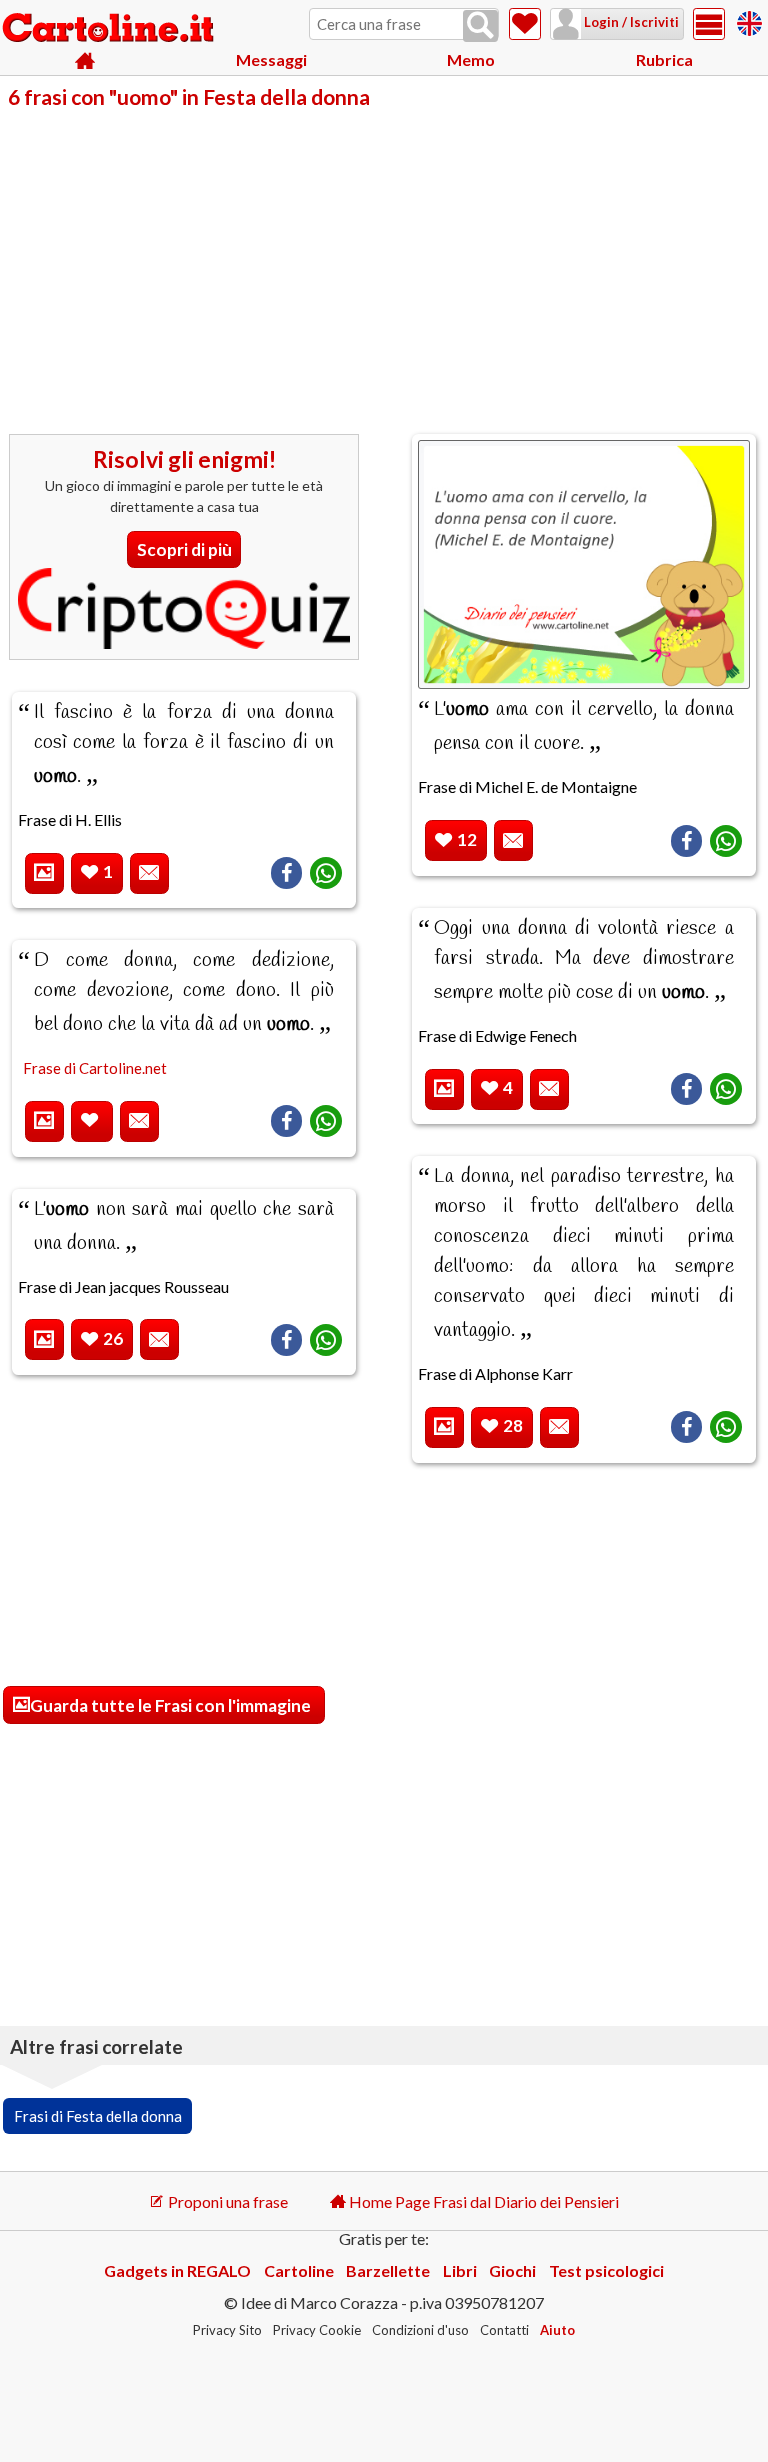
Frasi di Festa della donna (98, 2116)
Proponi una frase (226, 2201)
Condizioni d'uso (420, 2330)
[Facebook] (286, 873)
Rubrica (664, 59)
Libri (460, 2270)
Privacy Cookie (317, 2330)
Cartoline (299, 2270)
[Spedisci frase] (149, 873)
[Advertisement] (384, 258)
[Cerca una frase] (480, 26)
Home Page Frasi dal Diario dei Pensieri (482, 2201)
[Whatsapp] (326, 873)
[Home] (85, 60)
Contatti (504, 2330)
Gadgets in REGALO (177, 2270)
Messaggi (271, 59)
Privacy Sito (227, 2330)
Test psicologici (606, 2270)
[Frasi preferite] (525, 24)
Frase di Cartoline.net (95, 1068)
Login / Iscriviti (630, 22)
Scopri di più (184, 549)
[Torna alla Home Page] (110, 29)
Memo (471, 59)
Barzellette (388, 2270)
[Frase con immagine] (44, 873)
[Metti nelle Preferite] (92, 1121)
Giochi (512, 2270)
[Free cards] (749, 20)
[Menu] (709, 24)
